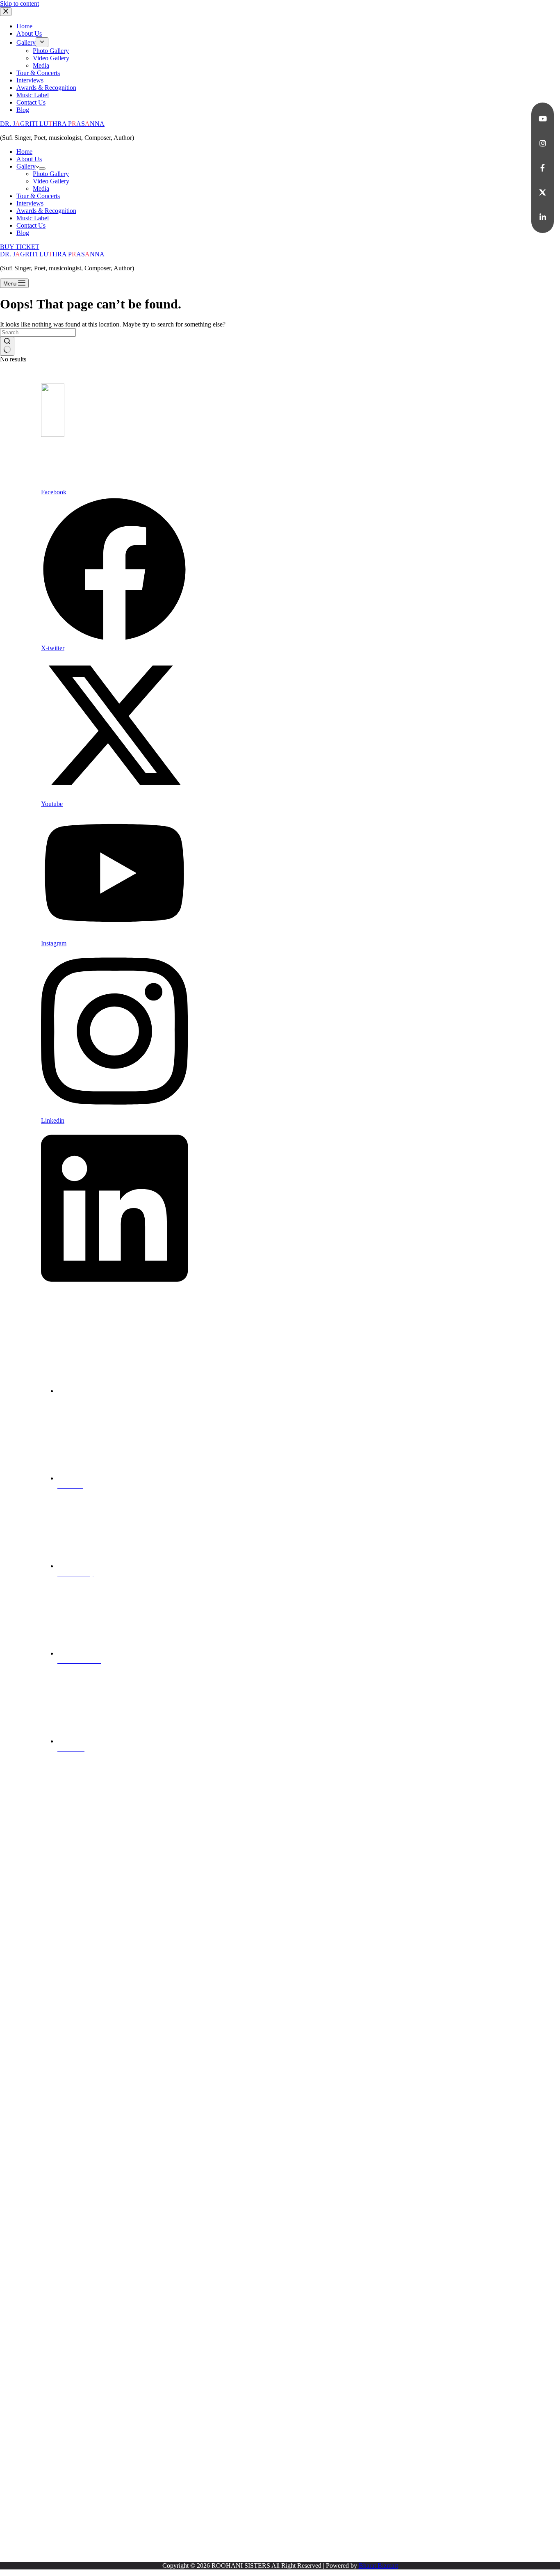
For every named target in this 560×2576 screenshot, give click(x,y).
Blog (23, 233)
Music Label (33, 218)
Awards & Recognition (46, 211)
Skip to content (19, 3)
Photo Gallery (51, 174)
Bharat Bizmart (378, 2566)
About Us (29, 159)
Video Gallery (51, 181)
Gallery (26, 166)
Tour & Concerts (38, 196)
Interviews (30, 203)
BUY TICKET (20, 247)
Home (24, 152)
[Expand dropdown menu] (42, 169)
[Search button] (7, 346)
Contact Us (31, 225)
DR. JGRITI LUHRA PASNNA (52, 124)
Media (41, 188)
